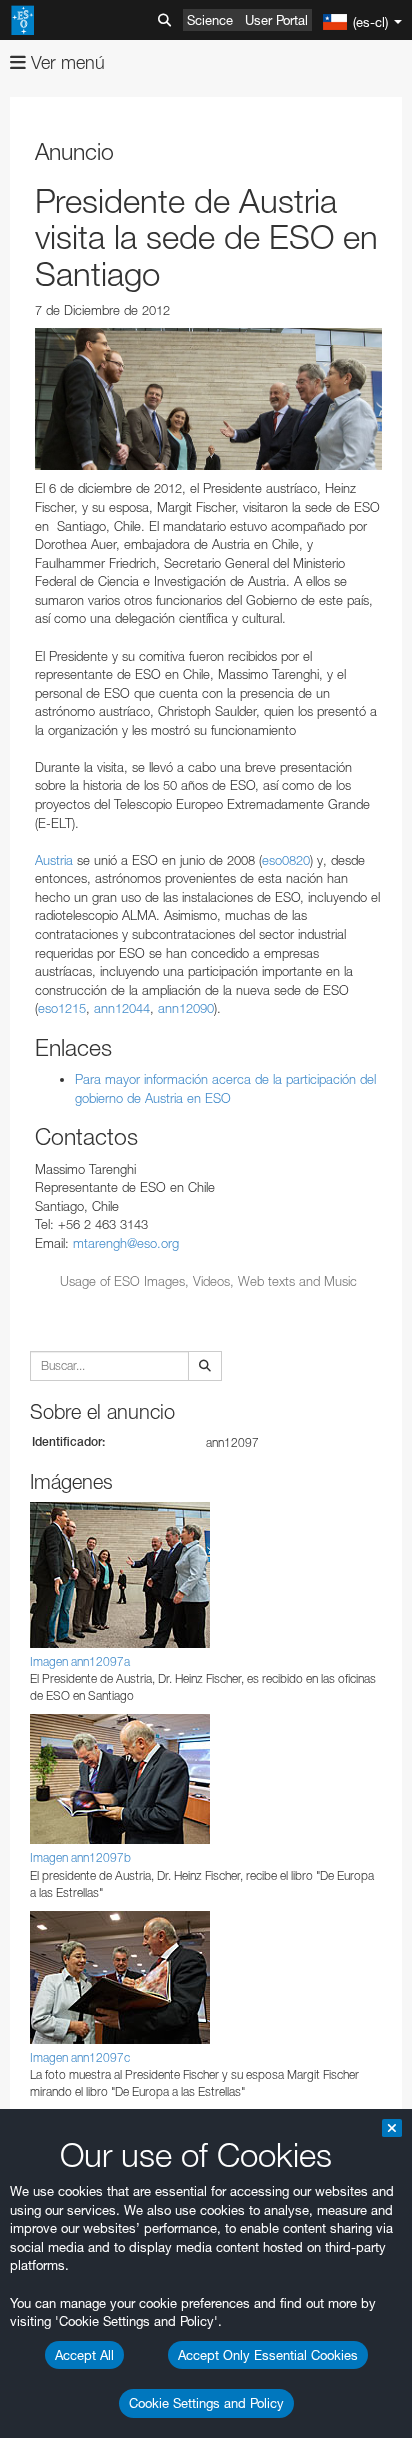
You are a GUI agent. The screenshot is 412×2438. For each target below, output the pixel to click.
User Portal (276, 20)
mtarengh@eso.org (126, 1243)
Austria (56, 860)
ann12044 (122, 1008)
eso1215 (62, 1008)
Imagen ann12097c (80, 2057)
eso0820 (286, 860)
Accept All (84, 2355)
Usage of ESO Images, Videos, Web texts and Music (208, 1281)
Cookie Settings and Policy (206, 2403)
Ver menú (65, 62)
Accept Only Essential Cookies (268, 2355)
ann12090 (186, 1008)
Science (210, 20)
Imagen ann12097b (80, 1857)
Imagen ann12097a (80, 1661)
